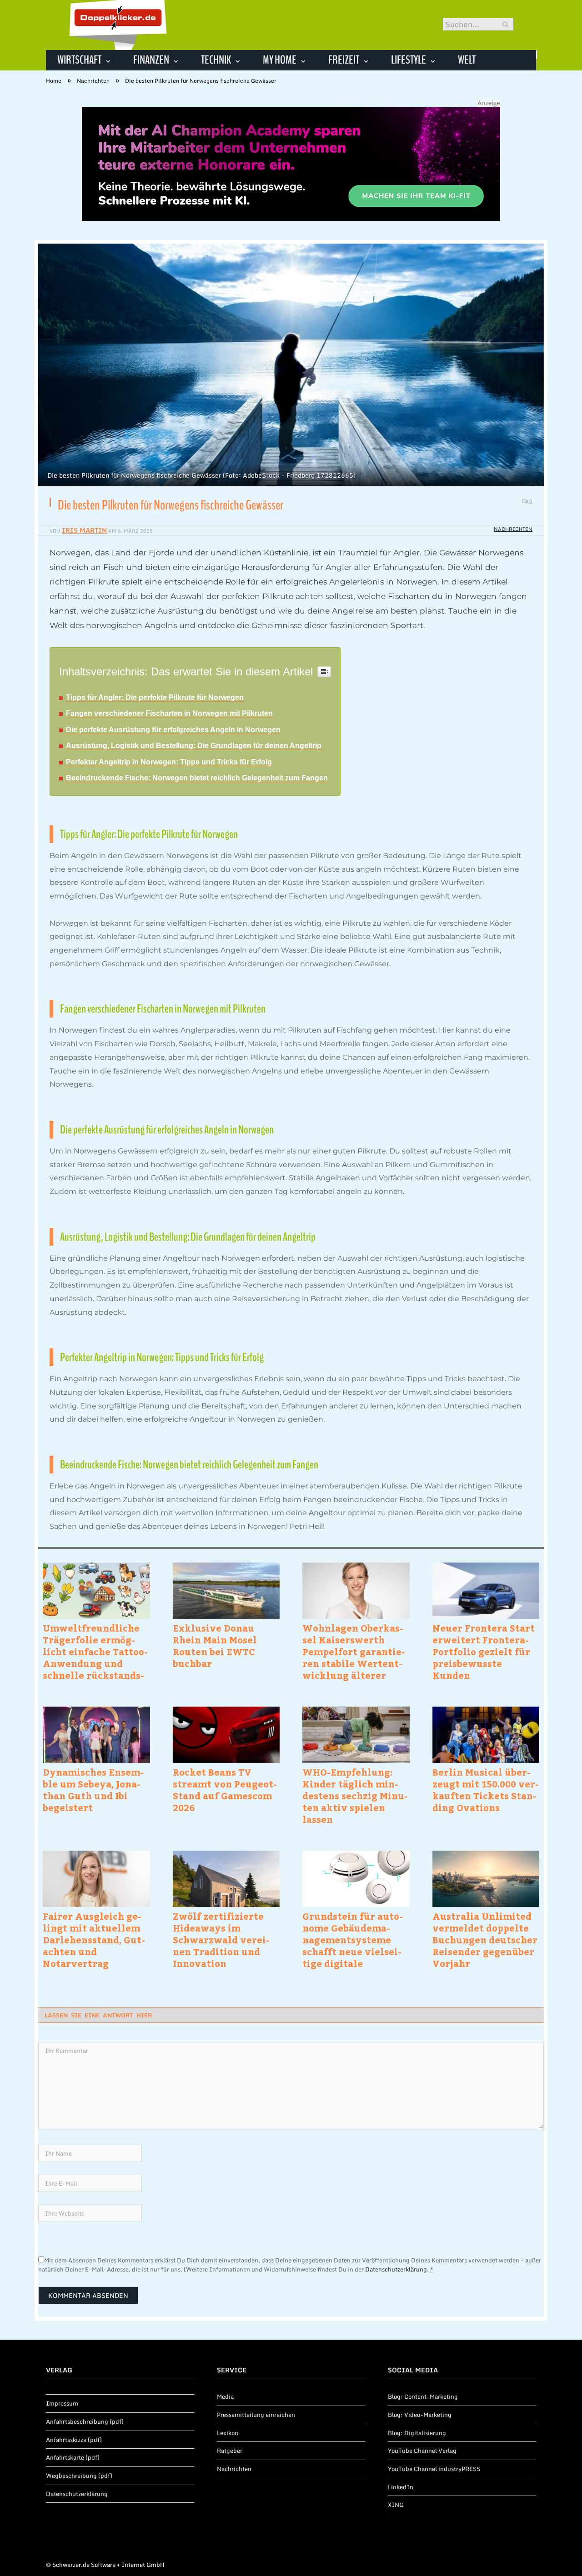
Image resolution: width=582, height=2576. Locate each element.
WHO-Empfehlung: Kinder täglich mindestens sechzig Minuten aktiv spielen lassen (355, 1796)
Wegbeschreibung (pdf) (79, 2476)
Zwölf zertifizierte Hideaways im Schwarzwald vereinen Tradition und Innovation (221, 1940)
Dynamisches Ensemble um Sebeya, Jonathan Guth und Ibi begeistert (93, 1790)
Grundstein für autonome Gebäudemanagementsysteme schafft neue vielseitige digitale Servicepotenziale (353, 1940)
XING (396, 2505)
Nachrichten (513, 529)
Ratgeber (230, 2451)
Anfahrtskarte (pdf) (73, 2457)
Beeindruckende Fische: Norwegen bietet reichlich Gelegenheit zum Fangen (197, 778)
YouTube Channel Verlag (422, 2451)
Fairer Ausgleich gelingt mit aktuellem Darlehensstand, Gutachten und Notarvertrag (94, 1940)
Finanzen (151, 60)
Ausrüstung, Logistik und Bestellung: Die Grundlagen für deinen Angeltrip (194, 746)
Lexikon (228, 2433)
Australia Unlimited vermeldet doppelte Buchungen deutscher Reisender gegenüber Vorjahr (485, 1940)
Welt (467, 60)
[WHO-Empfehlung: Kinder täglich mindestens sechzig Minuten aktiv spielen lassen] (356, 1735)
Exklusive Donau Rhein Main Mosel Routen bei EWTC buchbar (215, 1646)
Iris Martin (84, 530)
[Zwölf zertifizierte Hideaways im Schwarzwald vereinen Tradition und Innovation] (226, 1879)
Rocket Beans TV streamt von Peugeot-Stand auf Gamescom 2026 (225, 1790)
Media (225, 2396)
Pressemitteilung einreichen (256, 2415)
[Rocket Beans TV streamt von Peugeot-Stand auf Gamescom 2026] (226, 1735)
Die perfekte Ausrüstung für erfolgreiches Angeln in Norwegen (173, 730)
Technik (216, 60)
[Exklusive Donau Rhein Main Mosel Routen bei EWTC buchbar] (226, 1591)
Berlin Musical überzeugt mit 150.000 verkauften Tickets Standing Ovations (486, 1790)
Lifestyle (409, 60)
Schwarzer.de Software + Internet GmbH (108, 2565)
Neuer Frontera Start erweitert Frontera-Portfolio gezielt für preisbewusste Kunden (484, 1652)
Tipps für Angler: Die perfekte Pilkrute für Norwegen (155, 697)
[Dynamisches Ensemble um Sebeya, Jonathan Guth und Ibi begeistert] (96, 1735)
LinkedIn (401, 2487)
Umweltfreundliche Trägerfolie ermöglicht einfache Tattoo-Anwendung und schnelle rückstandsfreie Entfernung (95, 1652)
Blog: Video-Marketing (420, 2415)
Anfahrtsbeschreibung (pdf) (85, 2421)
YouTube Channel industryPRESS (434, 2469)
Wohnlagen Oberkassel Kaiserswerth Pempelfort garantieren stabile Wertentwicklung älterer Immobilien (354, 1652)
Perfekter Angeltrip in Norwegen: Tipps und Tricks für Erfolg (169, 762)
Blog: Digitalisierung (417, 2433)
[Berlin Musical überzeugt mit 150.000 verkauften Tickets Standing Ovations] (486, 1735)
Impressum (62, 2403)
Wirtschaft (79, 60)
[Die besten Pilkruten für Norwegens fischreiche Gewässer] (291, 366)
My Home (280, 60)
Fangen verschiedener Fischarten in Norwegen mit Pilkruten (169, 713)
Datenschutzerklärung (396, 2269)
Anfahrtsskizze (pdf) (74, 2440)
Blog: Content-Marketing (423, 2396)
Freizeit (344, 60)
